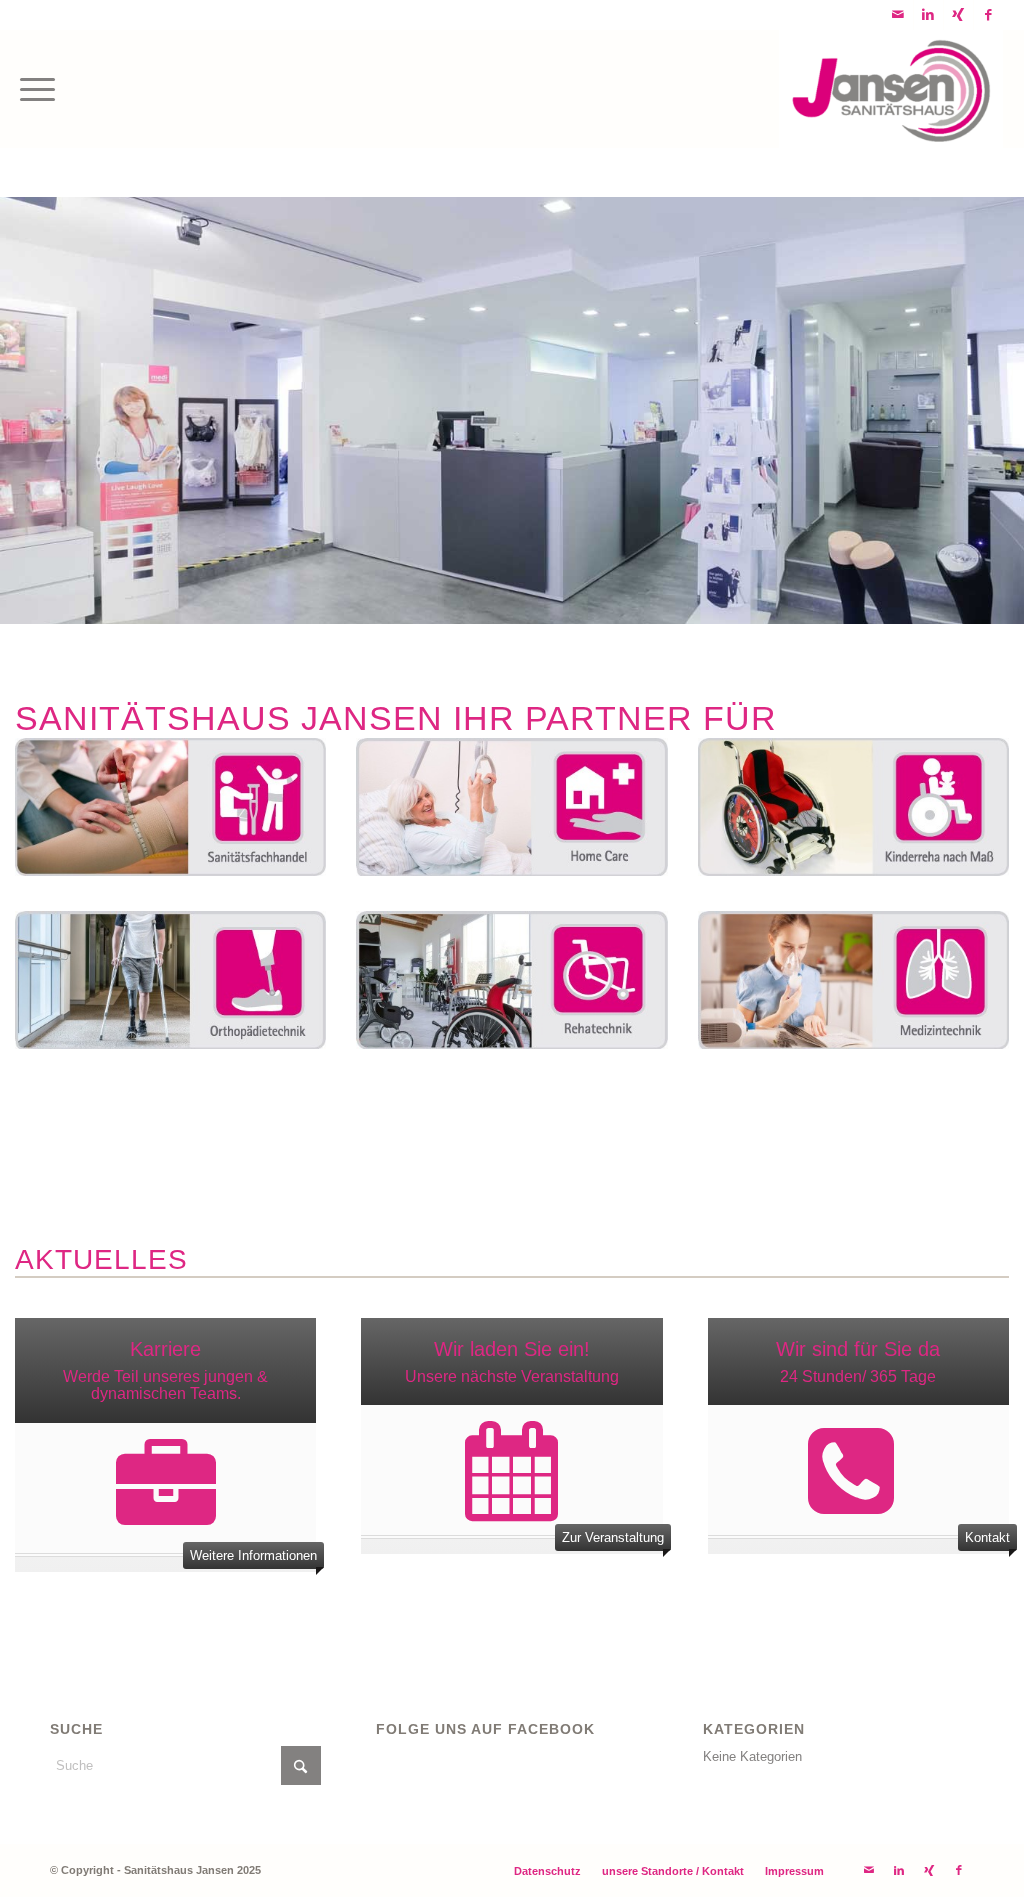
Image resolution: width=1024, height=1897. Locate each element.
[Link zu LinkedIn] (928, 15)
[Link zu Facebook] (989, 15)
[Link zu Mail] (898, 15)
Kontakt (987, 1537)
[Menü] (37, 89)
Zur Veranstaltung (613, 1537)
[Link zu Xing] (958, 15)
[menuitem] (37, 89)
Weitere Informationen (253, 1555)
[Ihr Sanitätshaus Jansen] (891, 89)
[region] (512, 410)
